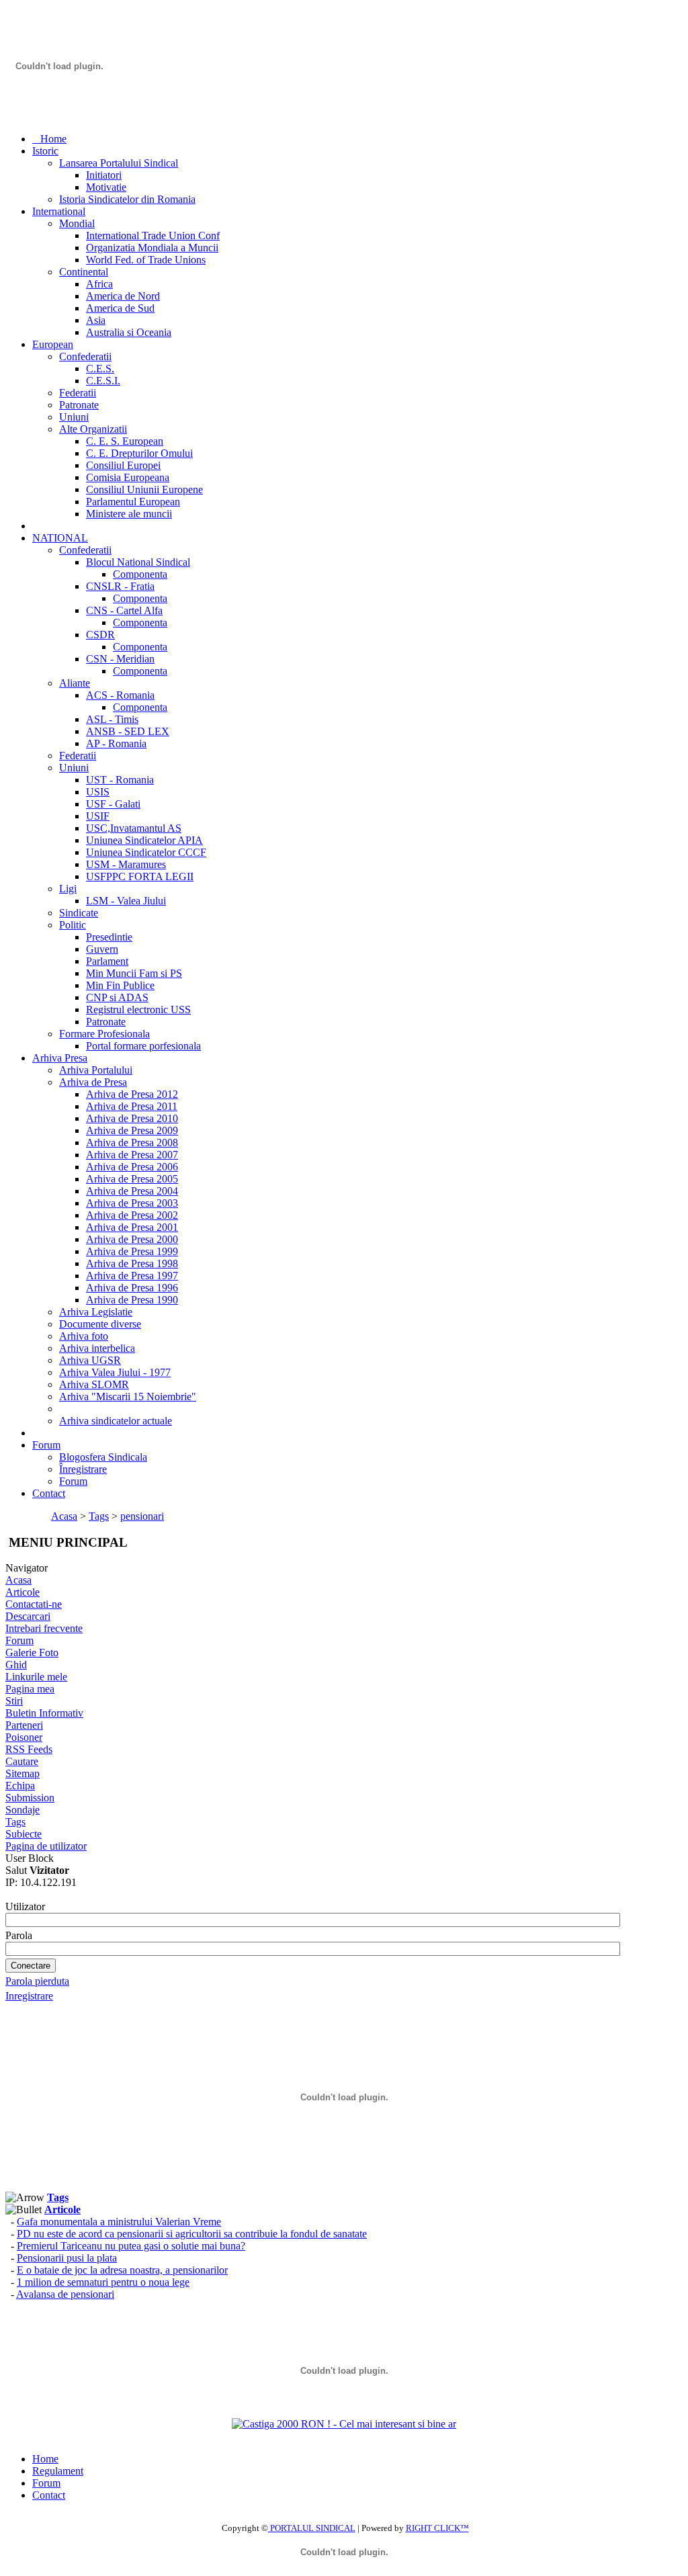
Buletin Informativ (44, 1713)
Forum (19, 1640)
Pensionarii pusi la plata (67, 2258)
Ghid (16, 1665)
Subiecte (24, 1834)
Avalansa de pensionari (65, 2294)
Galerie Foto (32, 1652)
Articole (23, 1592)
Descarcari (28, 1616)
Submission (30, 1798)
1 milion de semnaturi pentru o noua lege (103, 2282)
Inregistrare (29, 1996)
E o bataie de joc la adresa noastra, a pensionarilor (122, 2270)
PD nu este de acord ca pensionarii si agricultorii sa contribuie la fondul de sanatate (192, 2234)
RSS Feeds (29, 1749)
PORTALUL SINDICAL (312, 2528)
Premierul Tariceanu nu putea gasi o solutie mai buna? (131, 2246)
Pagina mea (30, 1689)
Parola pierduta (37, 1981)
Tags (99, 1516)
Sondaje (23, 1810)
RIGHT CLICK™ (437, 2528)
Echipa (20, 1786)
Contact (49, 2495)
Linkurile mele (36, 1677)
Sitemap (23, 1773)
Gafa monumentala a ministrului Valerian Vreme (119, 2222)
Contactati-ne (34, 1604)
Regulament (58, 2471)
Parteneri (24, 1725)
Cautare (22, 1761)
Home (45, 2459)
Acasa (64, 1516)
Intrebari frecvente (44, 1628)
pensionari (142, 1516)
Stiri (14, 1701)
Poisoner (24, 1737)
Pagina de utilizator (46, 1846)
